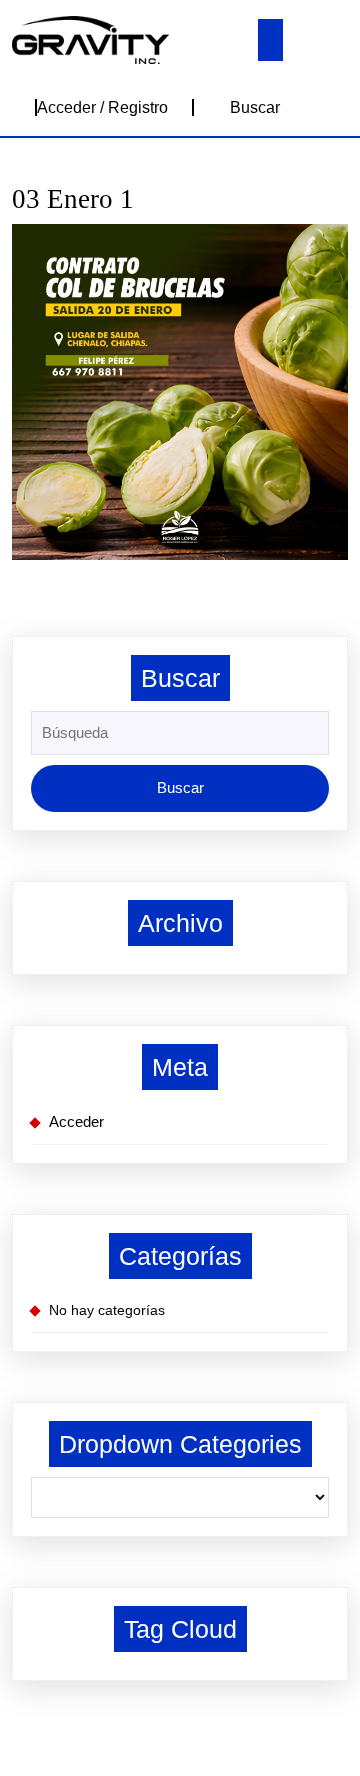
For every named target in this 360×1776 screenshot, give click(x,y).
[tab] (270, 40)
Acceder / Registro (102, 107)
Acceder (76, 1121)
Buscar (255, 107)
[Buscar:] (180, 738)
